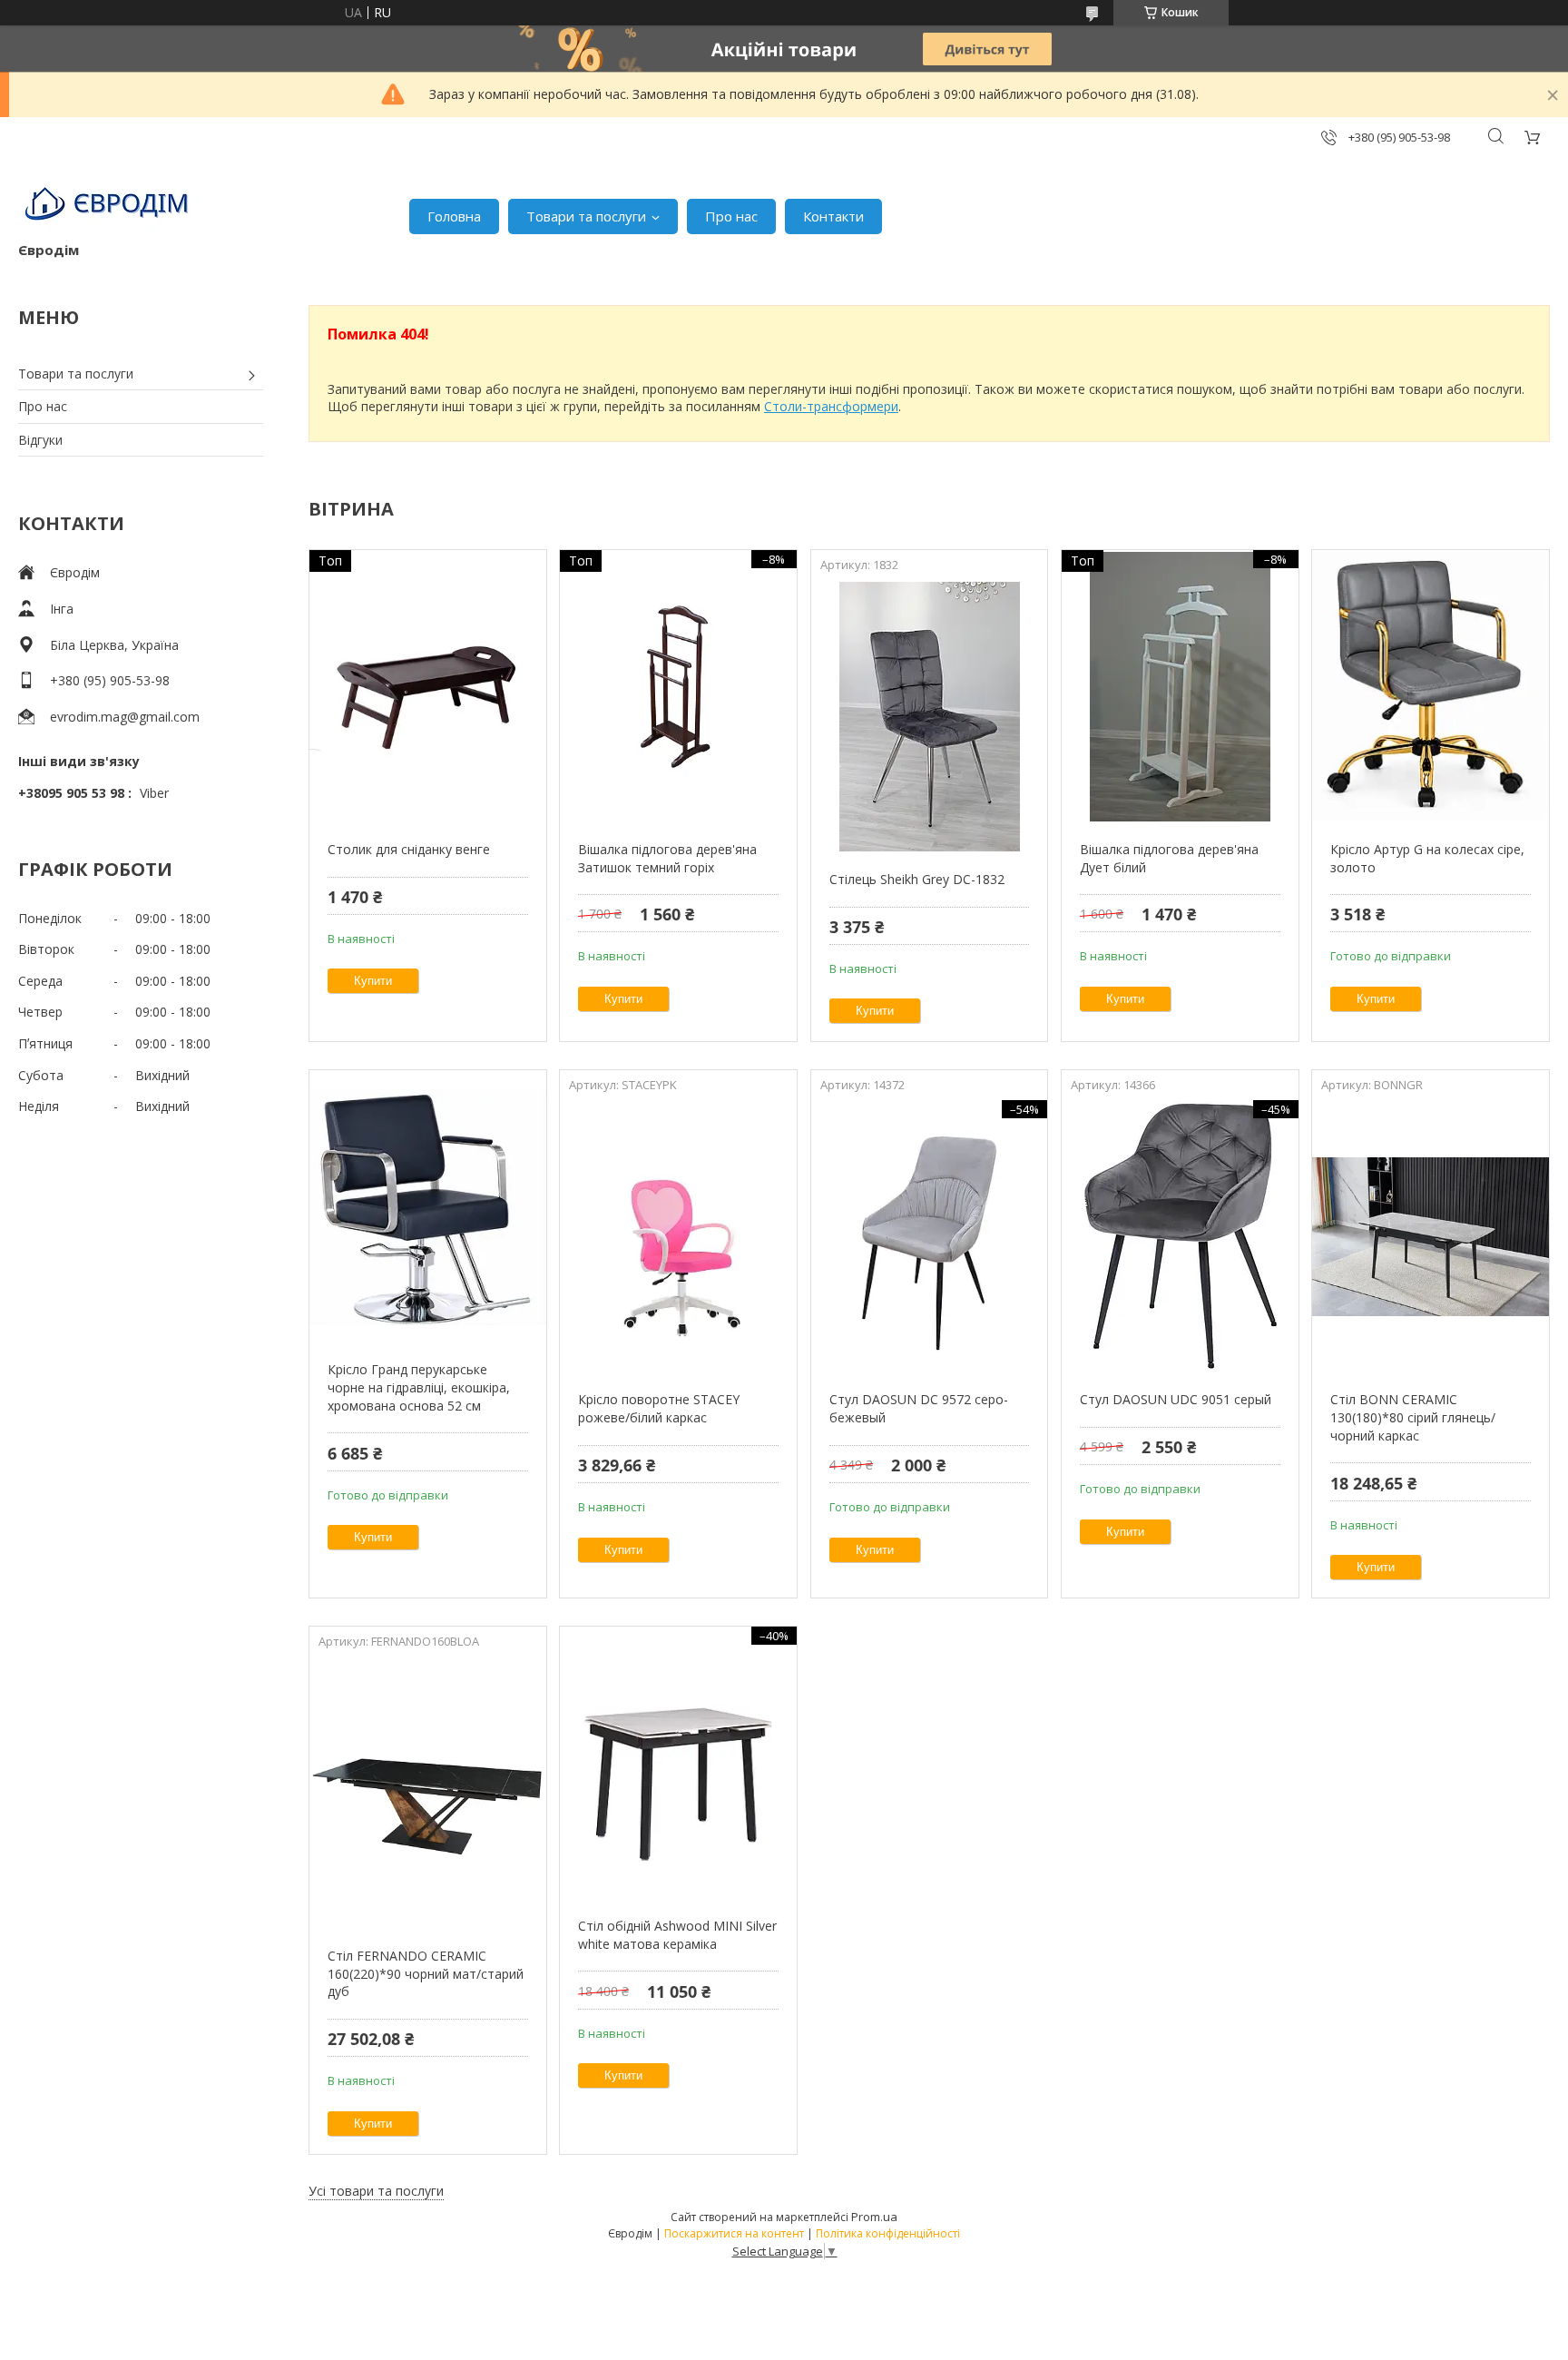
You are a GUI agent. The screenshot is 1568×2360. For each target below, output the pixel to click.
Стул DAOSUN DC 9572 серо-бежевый (919, 1408)
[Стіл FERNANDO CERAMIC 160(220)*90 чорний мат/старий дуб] (428, 1793)
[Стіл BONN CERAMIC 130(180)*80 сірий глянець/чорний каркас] (1431, 1236)
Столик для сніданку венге (409, 849)
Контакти (833, 216)
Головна (454, 216)
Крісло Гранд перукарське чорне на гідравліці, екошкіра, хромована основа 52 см (419, 1387)
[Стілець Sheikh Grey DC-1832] (930, 716)
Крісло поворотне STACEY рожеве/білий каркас (659, 1408)
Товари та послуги (586, 216)
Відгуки (40, 440)
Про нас (731, 216)
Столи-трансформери (831, 406)
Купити (373, 981)
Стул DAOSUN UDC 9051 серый (1176, 1399)
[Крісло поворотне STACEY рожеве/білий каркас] (678, 1236)
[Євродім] (109, 207)
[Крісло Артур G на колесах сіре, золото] (1431, 686)
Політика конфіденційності (888, 2233)
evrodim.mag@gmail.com (125, 717)
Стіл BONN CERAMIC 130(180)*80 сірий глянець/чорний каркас (1413, 1417)
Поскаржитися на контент (734, 2233)
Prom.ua (874, 2217)
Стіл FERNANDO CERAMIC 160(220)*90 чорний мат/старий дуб (426, 1973)
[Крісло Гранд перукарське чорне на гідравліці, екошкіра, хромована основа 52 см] (428, 1206)
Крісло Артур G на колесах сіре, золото (1427, 858)
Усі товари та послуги (376, 2191)
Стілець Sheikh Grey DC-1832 (917, 879)
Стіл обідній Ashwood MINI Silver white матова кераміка (677, 1935)
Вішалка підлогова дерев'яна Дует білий (1169, 858)
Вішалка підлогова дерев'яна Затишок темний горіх (667, 858)
